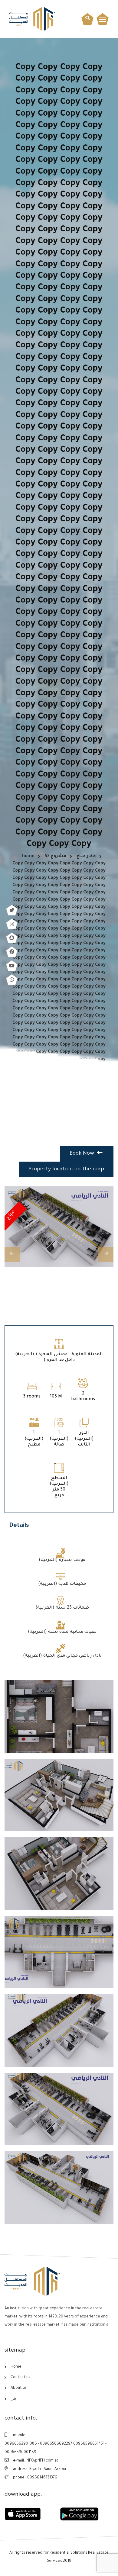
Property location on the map (66, 1169)
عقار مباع (86, 857)
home (28, 857)
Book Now (83, 1154)
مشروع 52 (56, 857)
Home (16, 2367)
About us (19, 2388)
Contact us (20, 2378)
